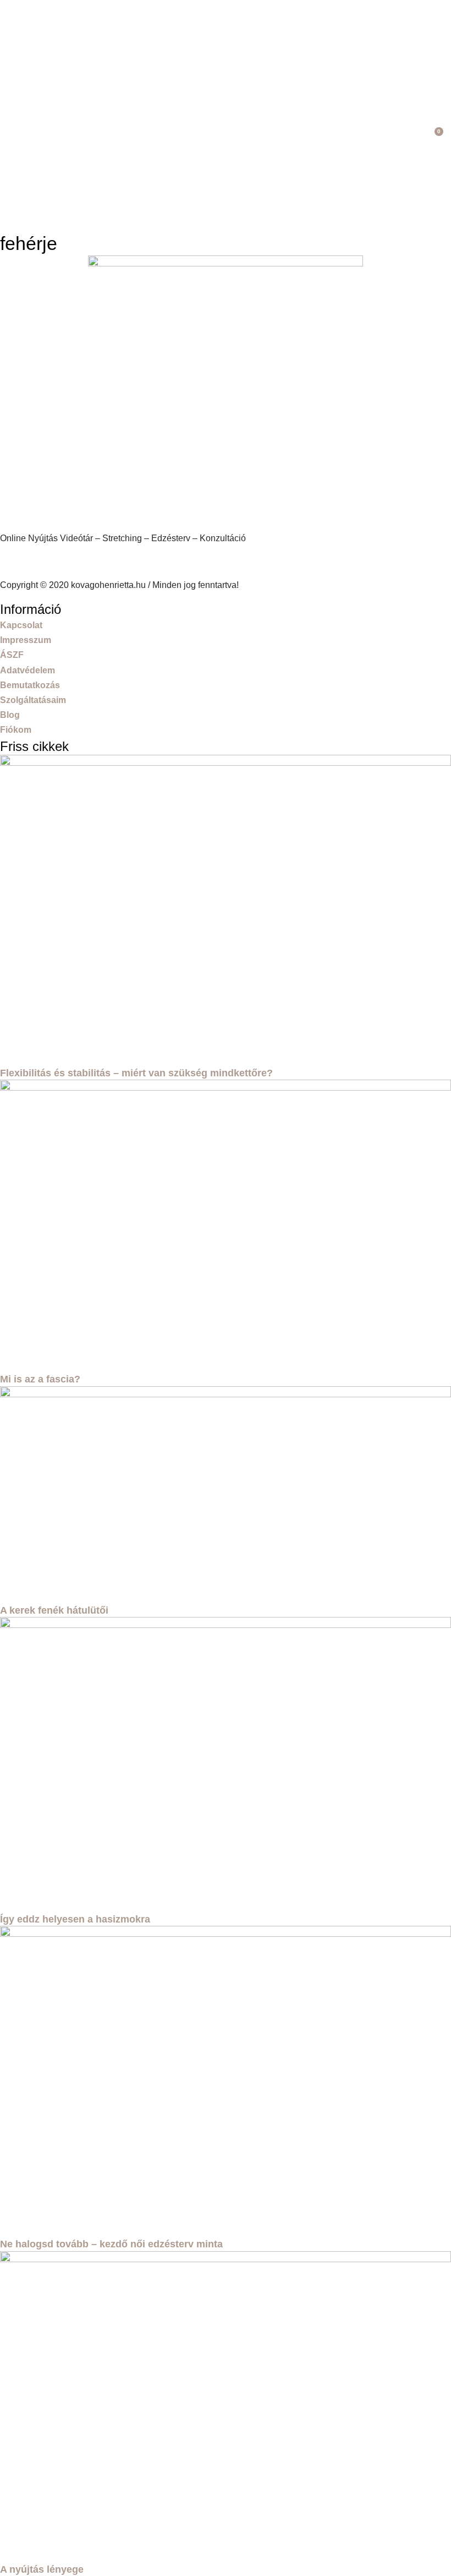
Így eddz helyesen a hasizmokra (75, 1919)
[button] (414, 138)
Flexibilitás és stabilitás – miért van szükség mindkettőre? (136, 1073)
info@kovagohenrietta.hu (53, 561)
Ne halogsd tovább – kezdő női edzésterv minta (111, 2244)
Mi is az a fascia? (40, 1379)
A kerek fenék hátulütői (54, 1610)
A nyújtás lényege (42, 2569)
